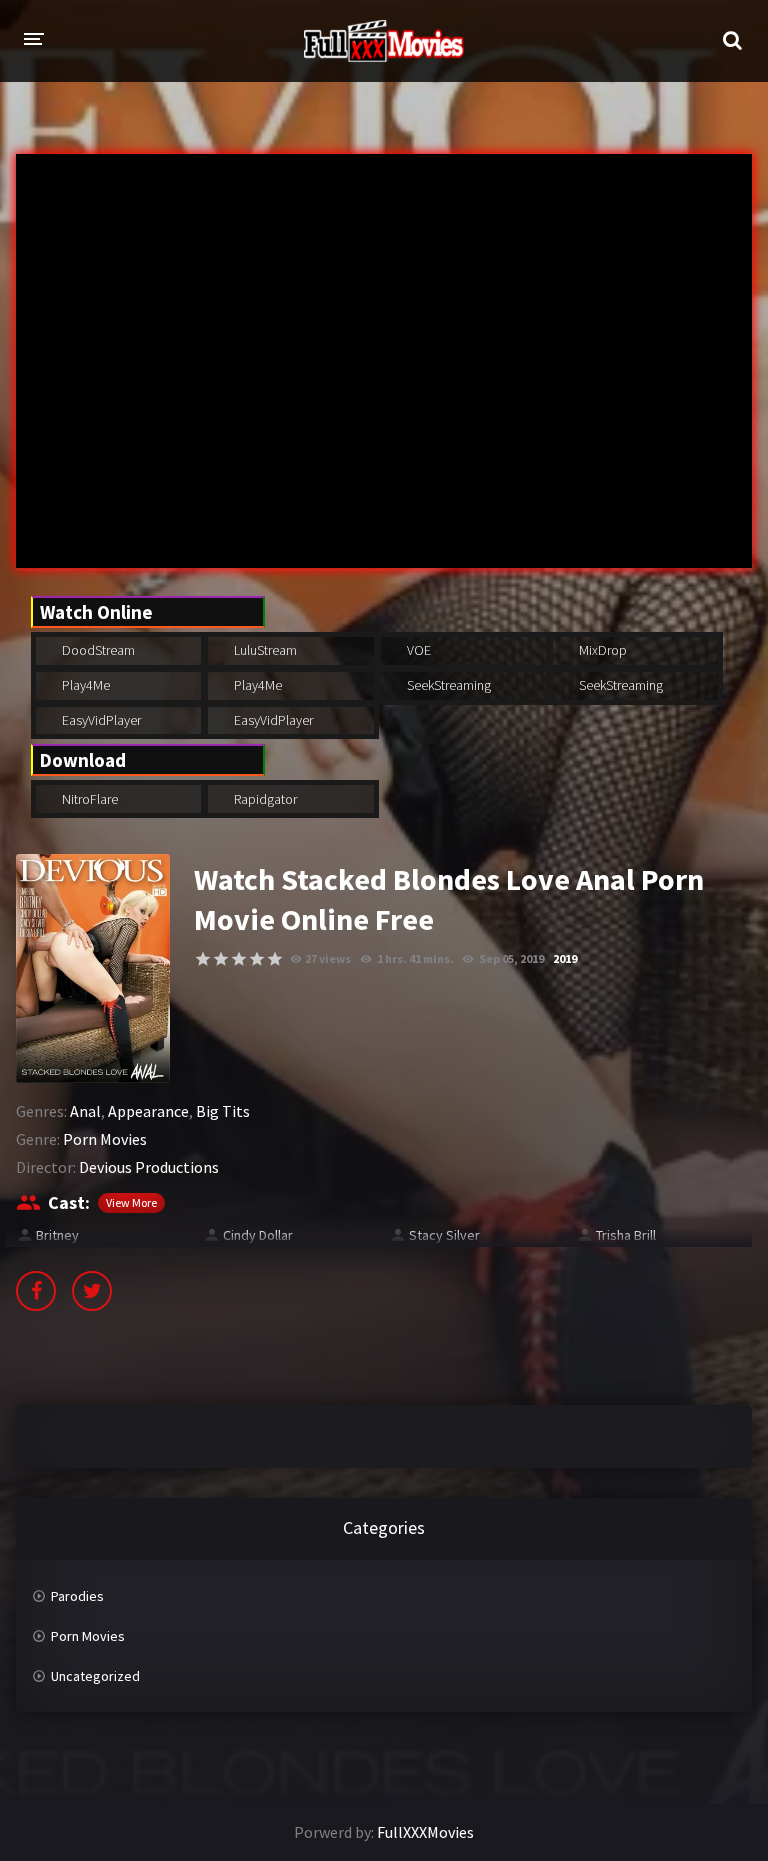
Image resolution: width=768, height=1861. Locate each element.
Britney (57, 1235)
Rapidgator (264, 799)
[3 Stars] (239, 959)
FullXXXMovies (425, 1832)
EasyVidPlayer (100, 720)
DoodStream (97, 650)
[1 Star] (203, 959)
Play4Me (84, 685)
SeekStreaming (447, 685)
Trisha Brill (626, 1235)
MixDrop (601, 650)
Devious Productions (149, 1167)
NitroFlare (88, 799)
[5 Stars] (275, 959)
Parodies (77, 1596)
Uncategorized (95, 1676)
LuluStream (264, 650)
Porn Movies (105, 1139)
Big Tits (223, 1111)
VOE (417, 650)
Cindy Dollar (258, 1235)
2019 (565, 958)
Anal (85, 1111)
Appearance (148, 1111)
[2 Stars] (221, 959)
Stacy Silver (444, 1235)
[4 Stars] (257, 959)
